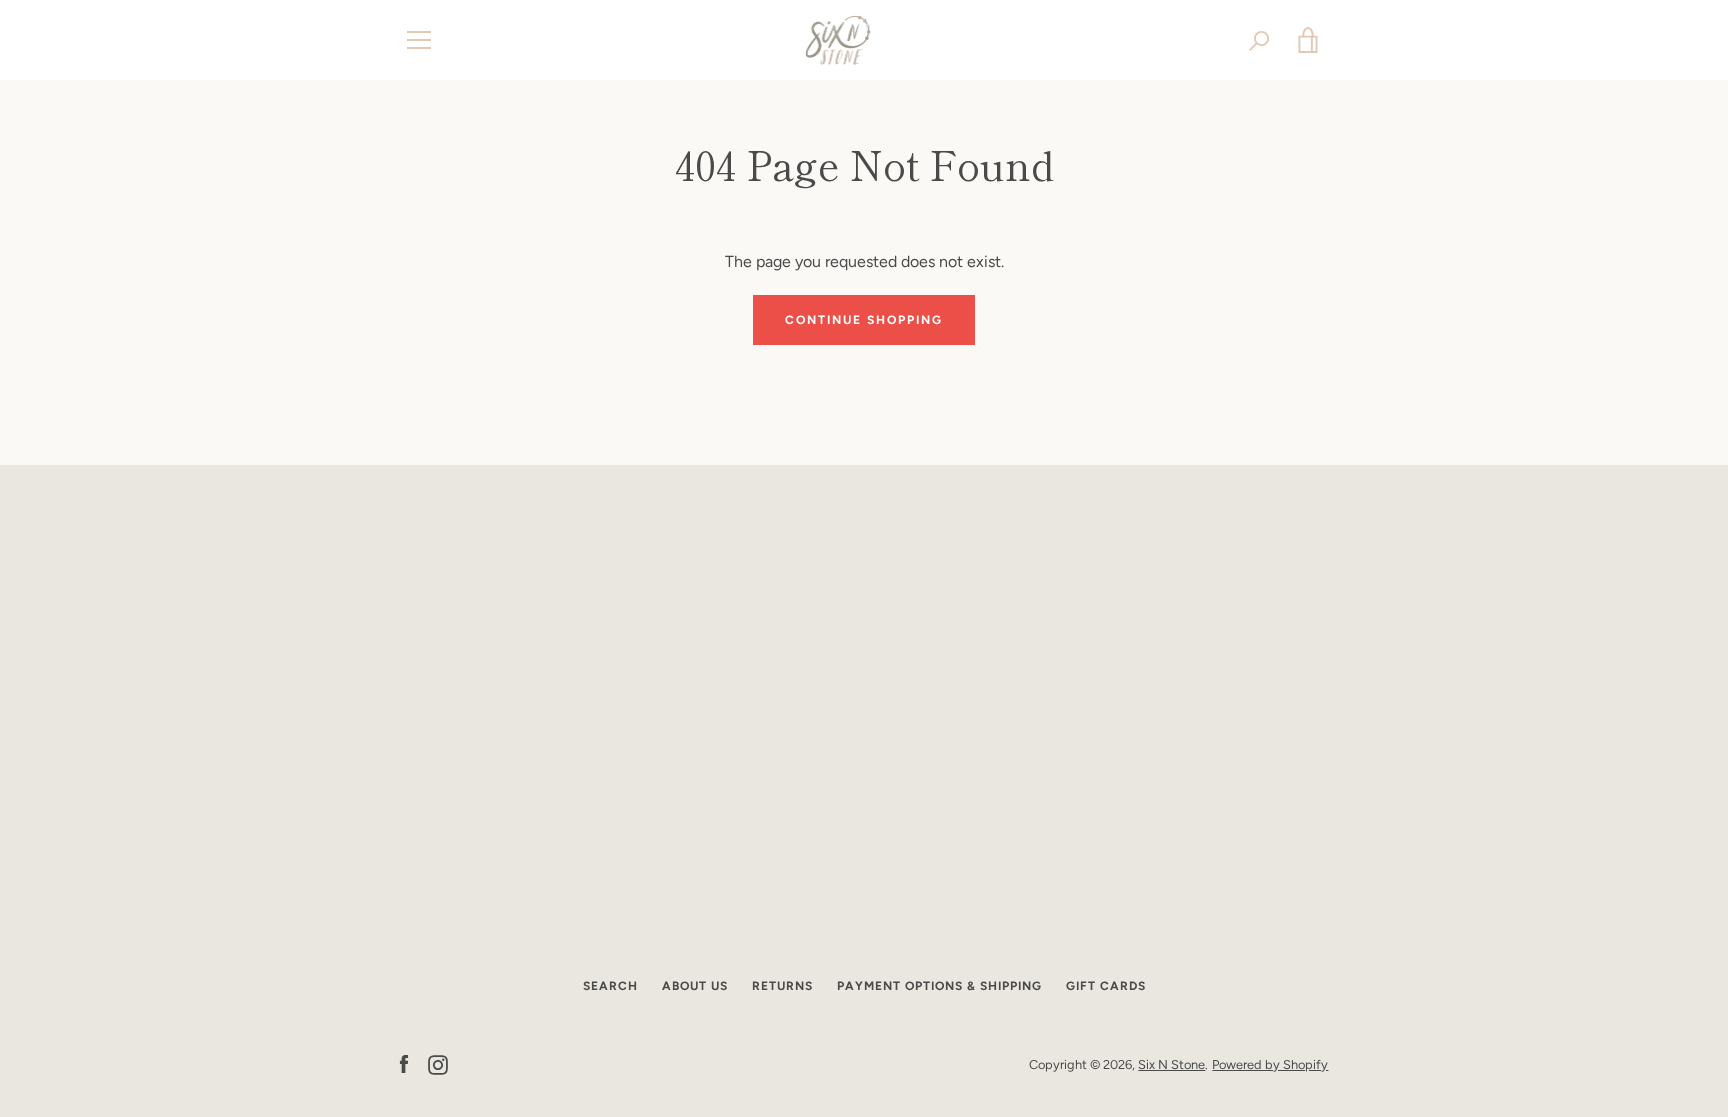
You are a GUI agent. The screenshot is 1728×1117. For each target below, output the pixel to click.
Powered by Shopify (1270, 1064)
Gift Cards (1106, 986)
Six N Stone (1171, 1064)
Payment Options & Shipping (939, 986)
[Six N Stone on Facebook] (404, 1063)
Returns (782, 986)
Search (610, 986)
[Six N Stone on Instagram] (438, 1063)
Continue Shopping (864, 320)
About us (695, 986)
